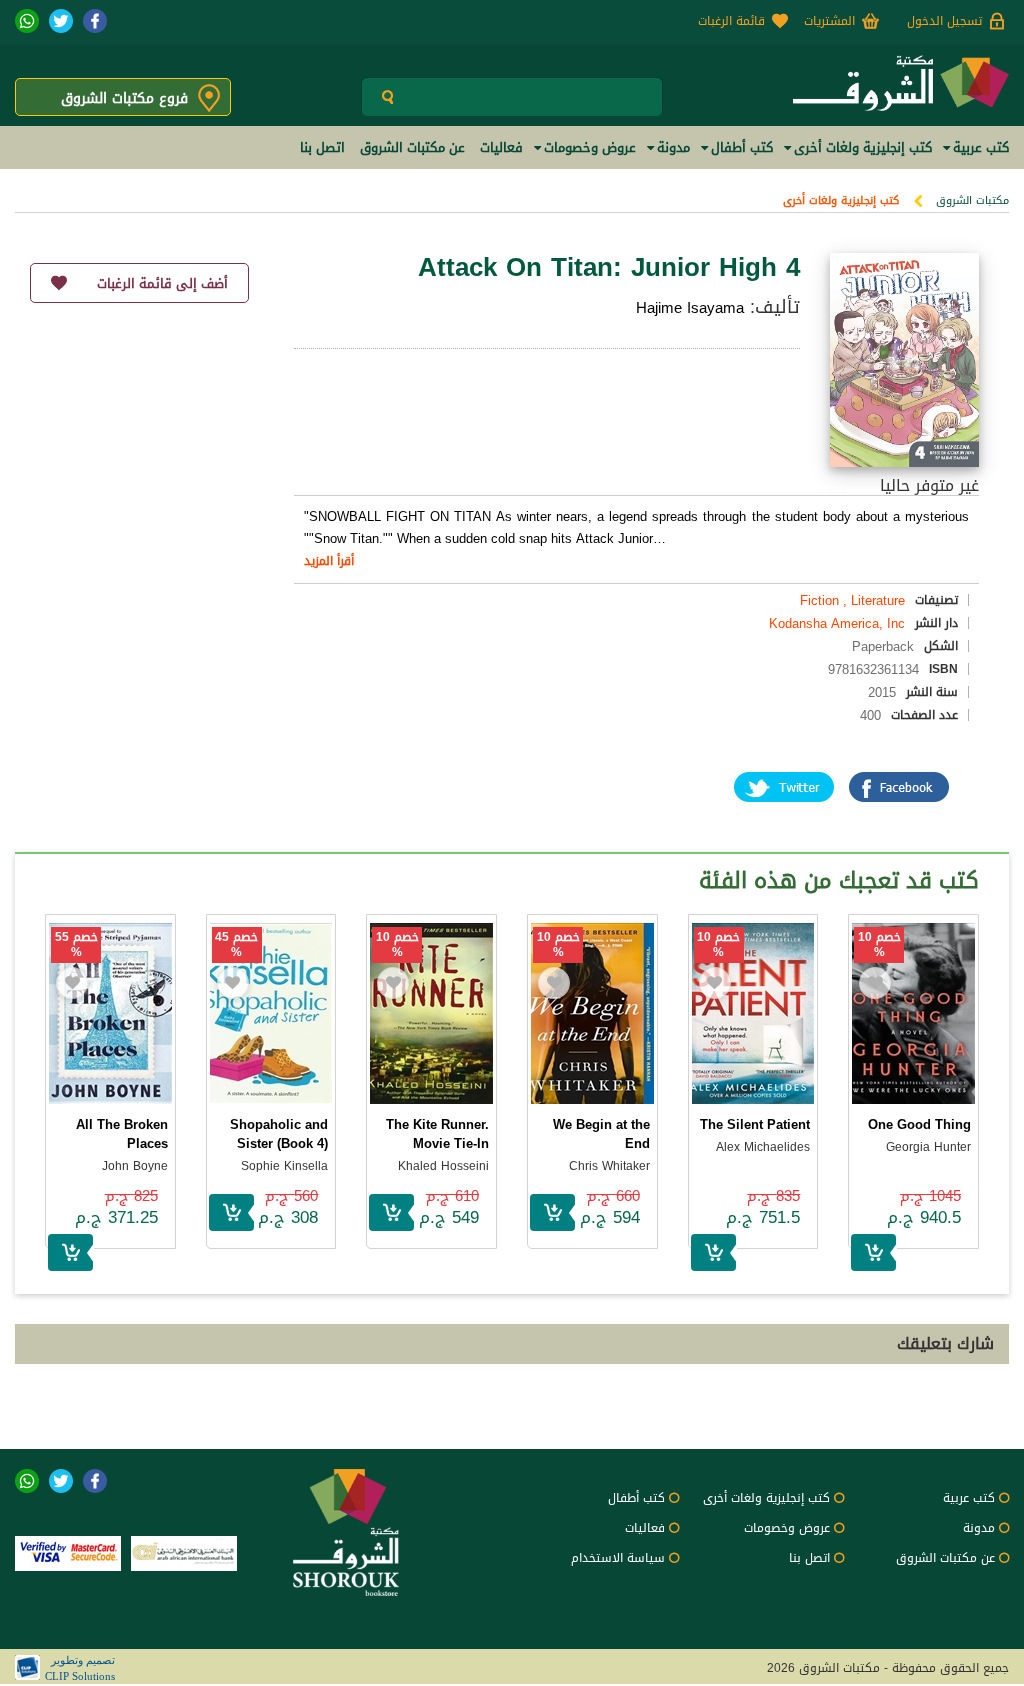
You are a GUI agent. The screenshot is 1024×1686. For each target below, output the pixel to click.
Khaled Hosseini (443, 1166)
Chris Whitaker (609, 1166)
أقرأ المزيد (329, 561)
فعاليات (645, 1528)
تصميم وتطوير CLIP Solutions (80, 1668)
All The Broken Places (122, 1134)
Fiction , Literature (852, 600)
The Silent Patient (755, 1124)
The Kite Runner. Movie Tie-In (437, 1134)
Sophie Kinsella (284, 1166)
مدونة (979, 1528)
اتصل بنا (809, 1558)
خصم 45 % (236, 945)
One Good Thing (919, 1124)
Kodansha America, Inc (837, 623)
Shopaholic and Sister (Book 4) (279, 1134)
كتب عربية (969, 1498)
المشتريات (829, 21)
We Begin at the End (601, 1134)
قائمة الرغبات (731, 21)
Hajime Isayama (690, 308)
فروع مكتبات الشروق (124, 98)
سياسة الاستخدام (618, 1558)
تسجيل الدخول (944, 21)
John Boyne (135, 1166)
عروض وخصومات (787, 1528)
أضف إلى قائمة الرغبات (162, 283)
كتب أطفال (636, 1498)
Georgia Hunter (928, 1147)
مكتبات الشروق (972, 200)
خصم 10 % (879, 945)
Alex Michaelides (763, 1147)
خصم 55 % (76, 945)
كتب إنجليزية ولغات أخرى (841, 200)
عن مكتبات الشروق (945, 1558)
